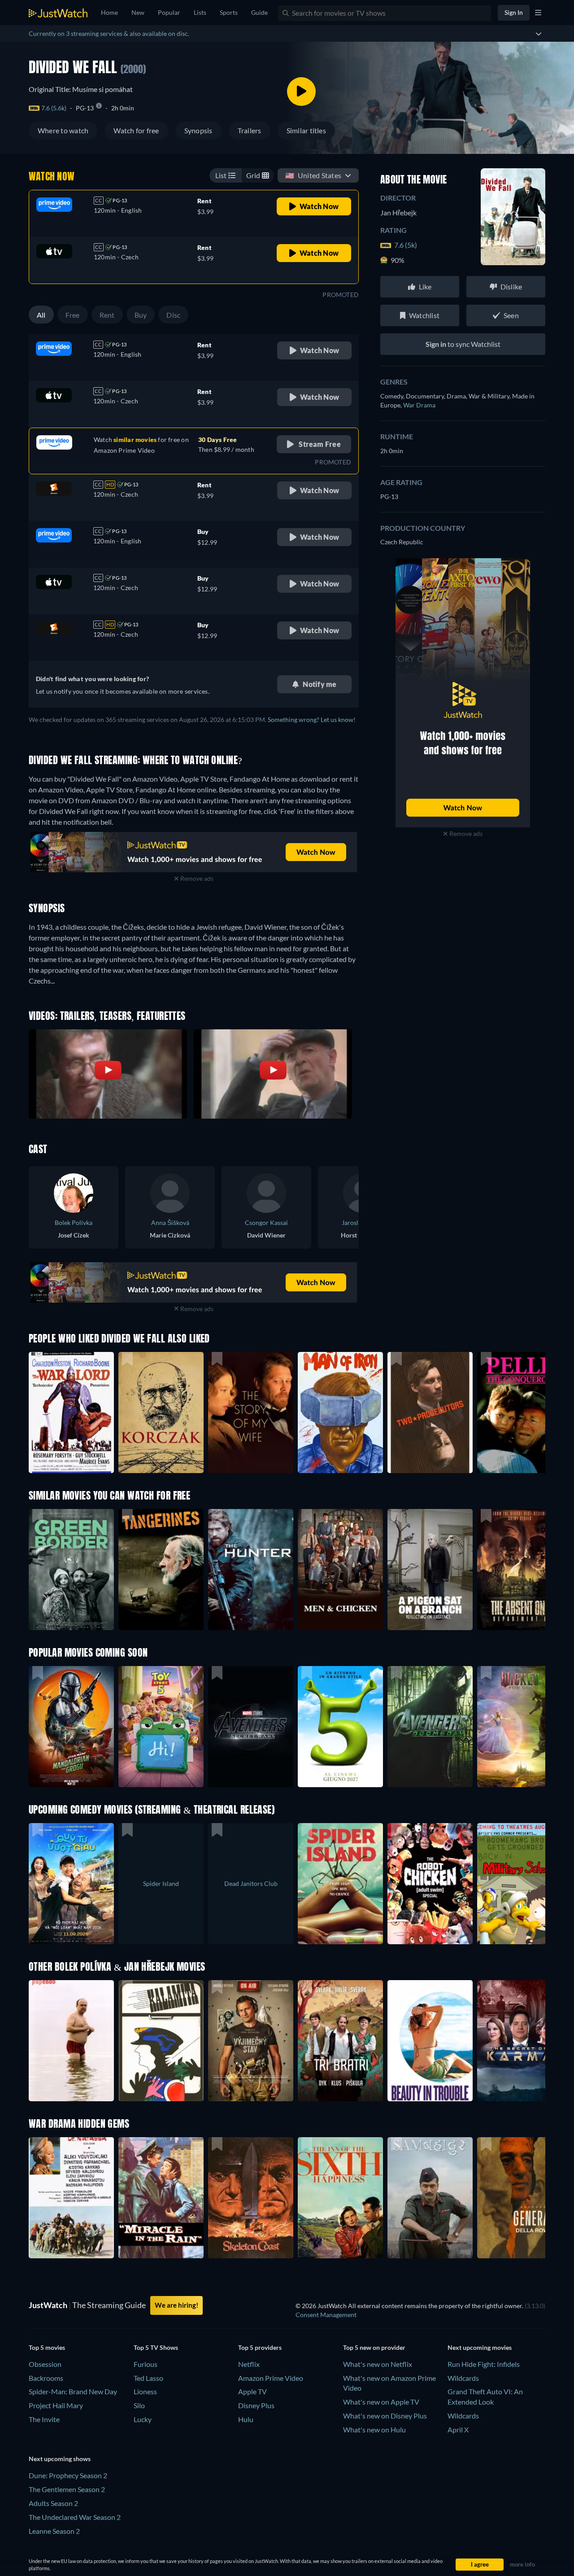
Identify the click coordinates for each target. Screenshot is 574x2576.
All (41, 315)
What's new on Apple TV (381, 2402)
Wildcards (463, 2378)
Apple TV (252, 2391)
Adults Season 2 (53, 2503)
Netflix (249, 2364)
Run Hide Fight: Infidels (484, 2364)
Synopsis (198, 130)
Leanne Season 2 (54, 2531)
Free (73, 315)
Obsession (45, 2364)
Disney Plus (256, 2405)
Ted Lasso (148, 2378)
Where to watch (63, 130)
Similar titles (306, 130)
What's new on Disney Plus (385, 2416)
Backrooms (46, 2378)
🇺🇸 (313, 175)
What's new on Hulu (374, 2429)
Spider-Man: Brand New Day (73, 2391)
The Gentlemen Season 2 (67, 2489)
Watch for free (136, 130)
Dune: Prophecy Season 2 (68, 2475)
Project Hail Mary (56, 2405)
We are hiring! (176, 2305)
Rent (107, 315)
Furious (146, 2364)
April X (458, 2429)
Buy (141, 315)
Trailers (250, 130)
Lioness (145, 2391)
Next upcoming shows (60, 2459)
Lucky (143, 2419)
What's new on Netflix (378, 2364)
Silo (139, 2405)
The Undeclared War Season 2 (75, 2517)
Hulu (246, 2419)
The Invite (44, 2419)
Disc (173, 315)
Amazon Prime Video (271, 2378)
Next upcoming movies (480, 2347)
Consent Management (326, 2315)
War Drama (419, 405)
